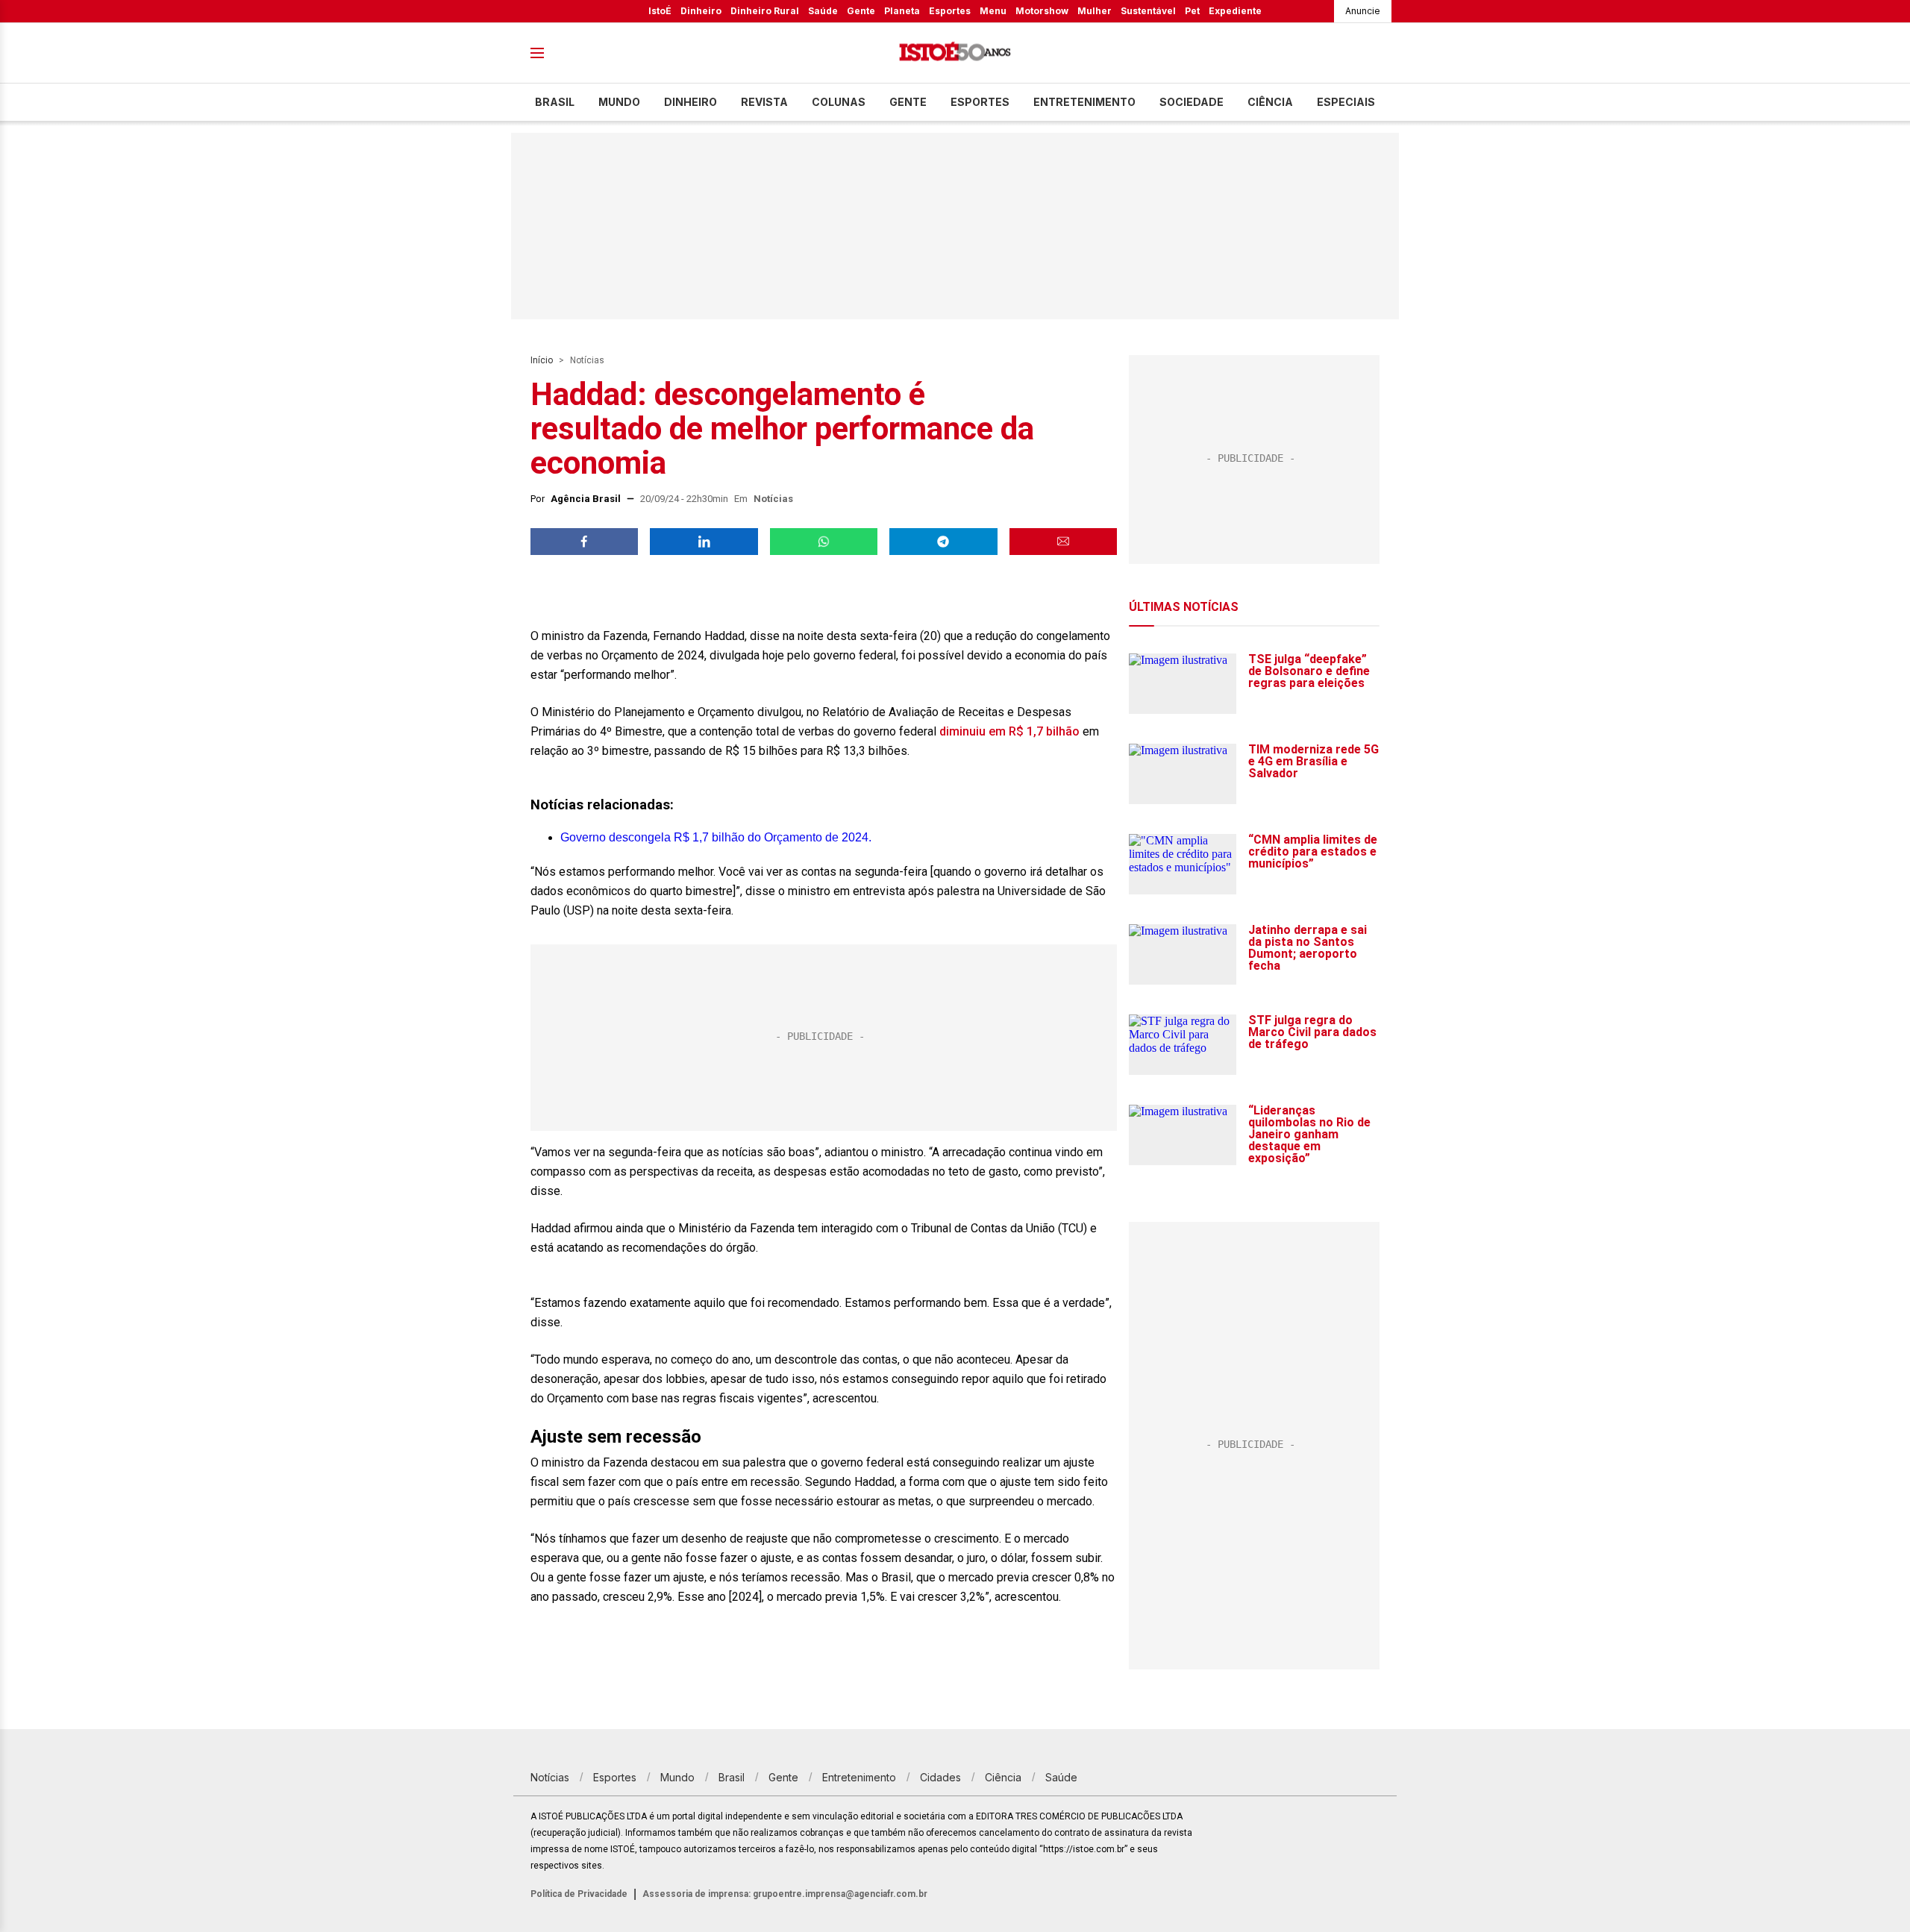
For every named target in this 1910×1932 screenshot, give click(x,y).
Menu (993, 11)
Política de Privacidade (579, 1894)
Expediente (1235, 11)
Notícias (587, 360)
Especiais (1346, 102)
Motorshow (1042, 11)
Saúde (823, 11)
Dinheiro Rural (765, 11)
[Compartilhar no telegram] (943, 542)
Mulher (1095, 11)
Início (542, 360)
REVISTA (764, 102)
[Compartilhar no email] (1063, 542)
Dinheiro (701, 11)
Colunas (839, 102)
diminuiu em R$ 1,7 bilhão (1011, 731)
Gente (861, 11)
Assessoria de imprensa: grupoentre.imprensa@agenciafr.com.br (785, 1894)
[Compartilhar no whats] (824, 542)
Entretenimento (1084, 102)
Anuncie (1363, 11)
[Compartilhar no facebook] (584, 542)
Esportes (950, 11)
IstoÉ (660, 11)
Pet (1192, 11)
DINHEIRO (691, 102)
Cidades (940, 1777)
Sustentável (1148, 11)
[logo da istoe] (955, 53)
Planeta (902, 11)
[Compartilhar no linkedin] (704, 542)
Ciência (1270, 102)
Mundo (619, 102)
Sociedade (1192, 102)
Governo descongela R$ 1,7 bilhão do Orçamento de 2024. (716, 837)
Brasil (555, 102)
